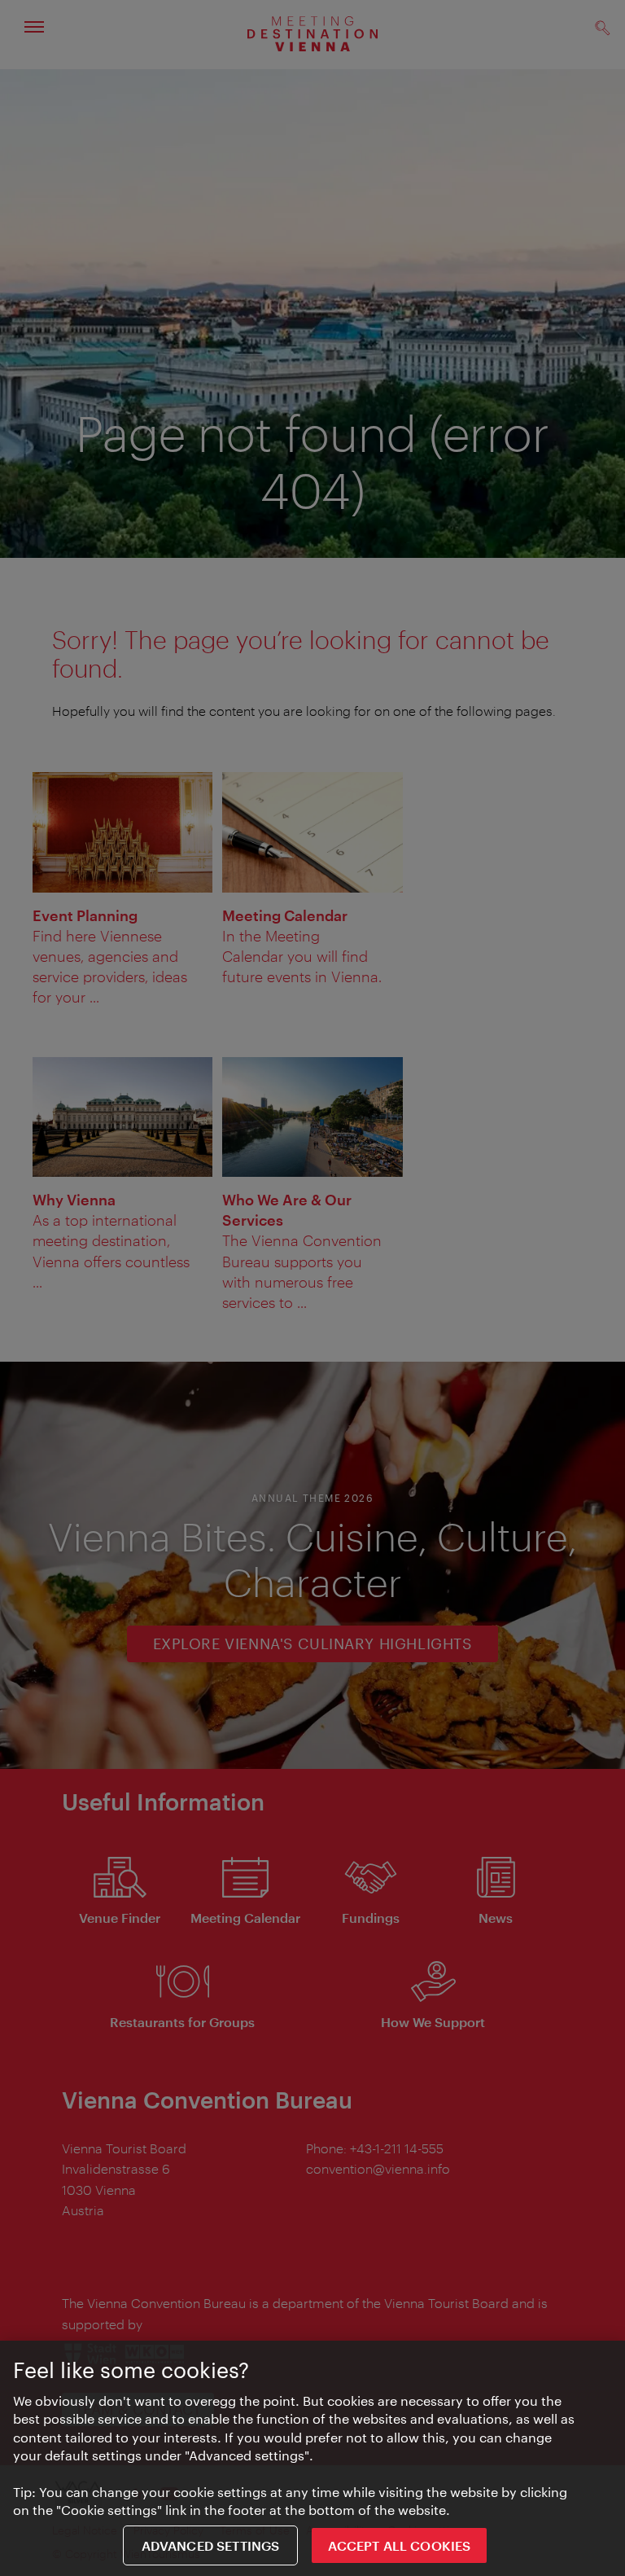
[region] (312, 2458)
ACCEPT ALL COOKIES (399, 2545)
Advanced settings (211, 2545)
